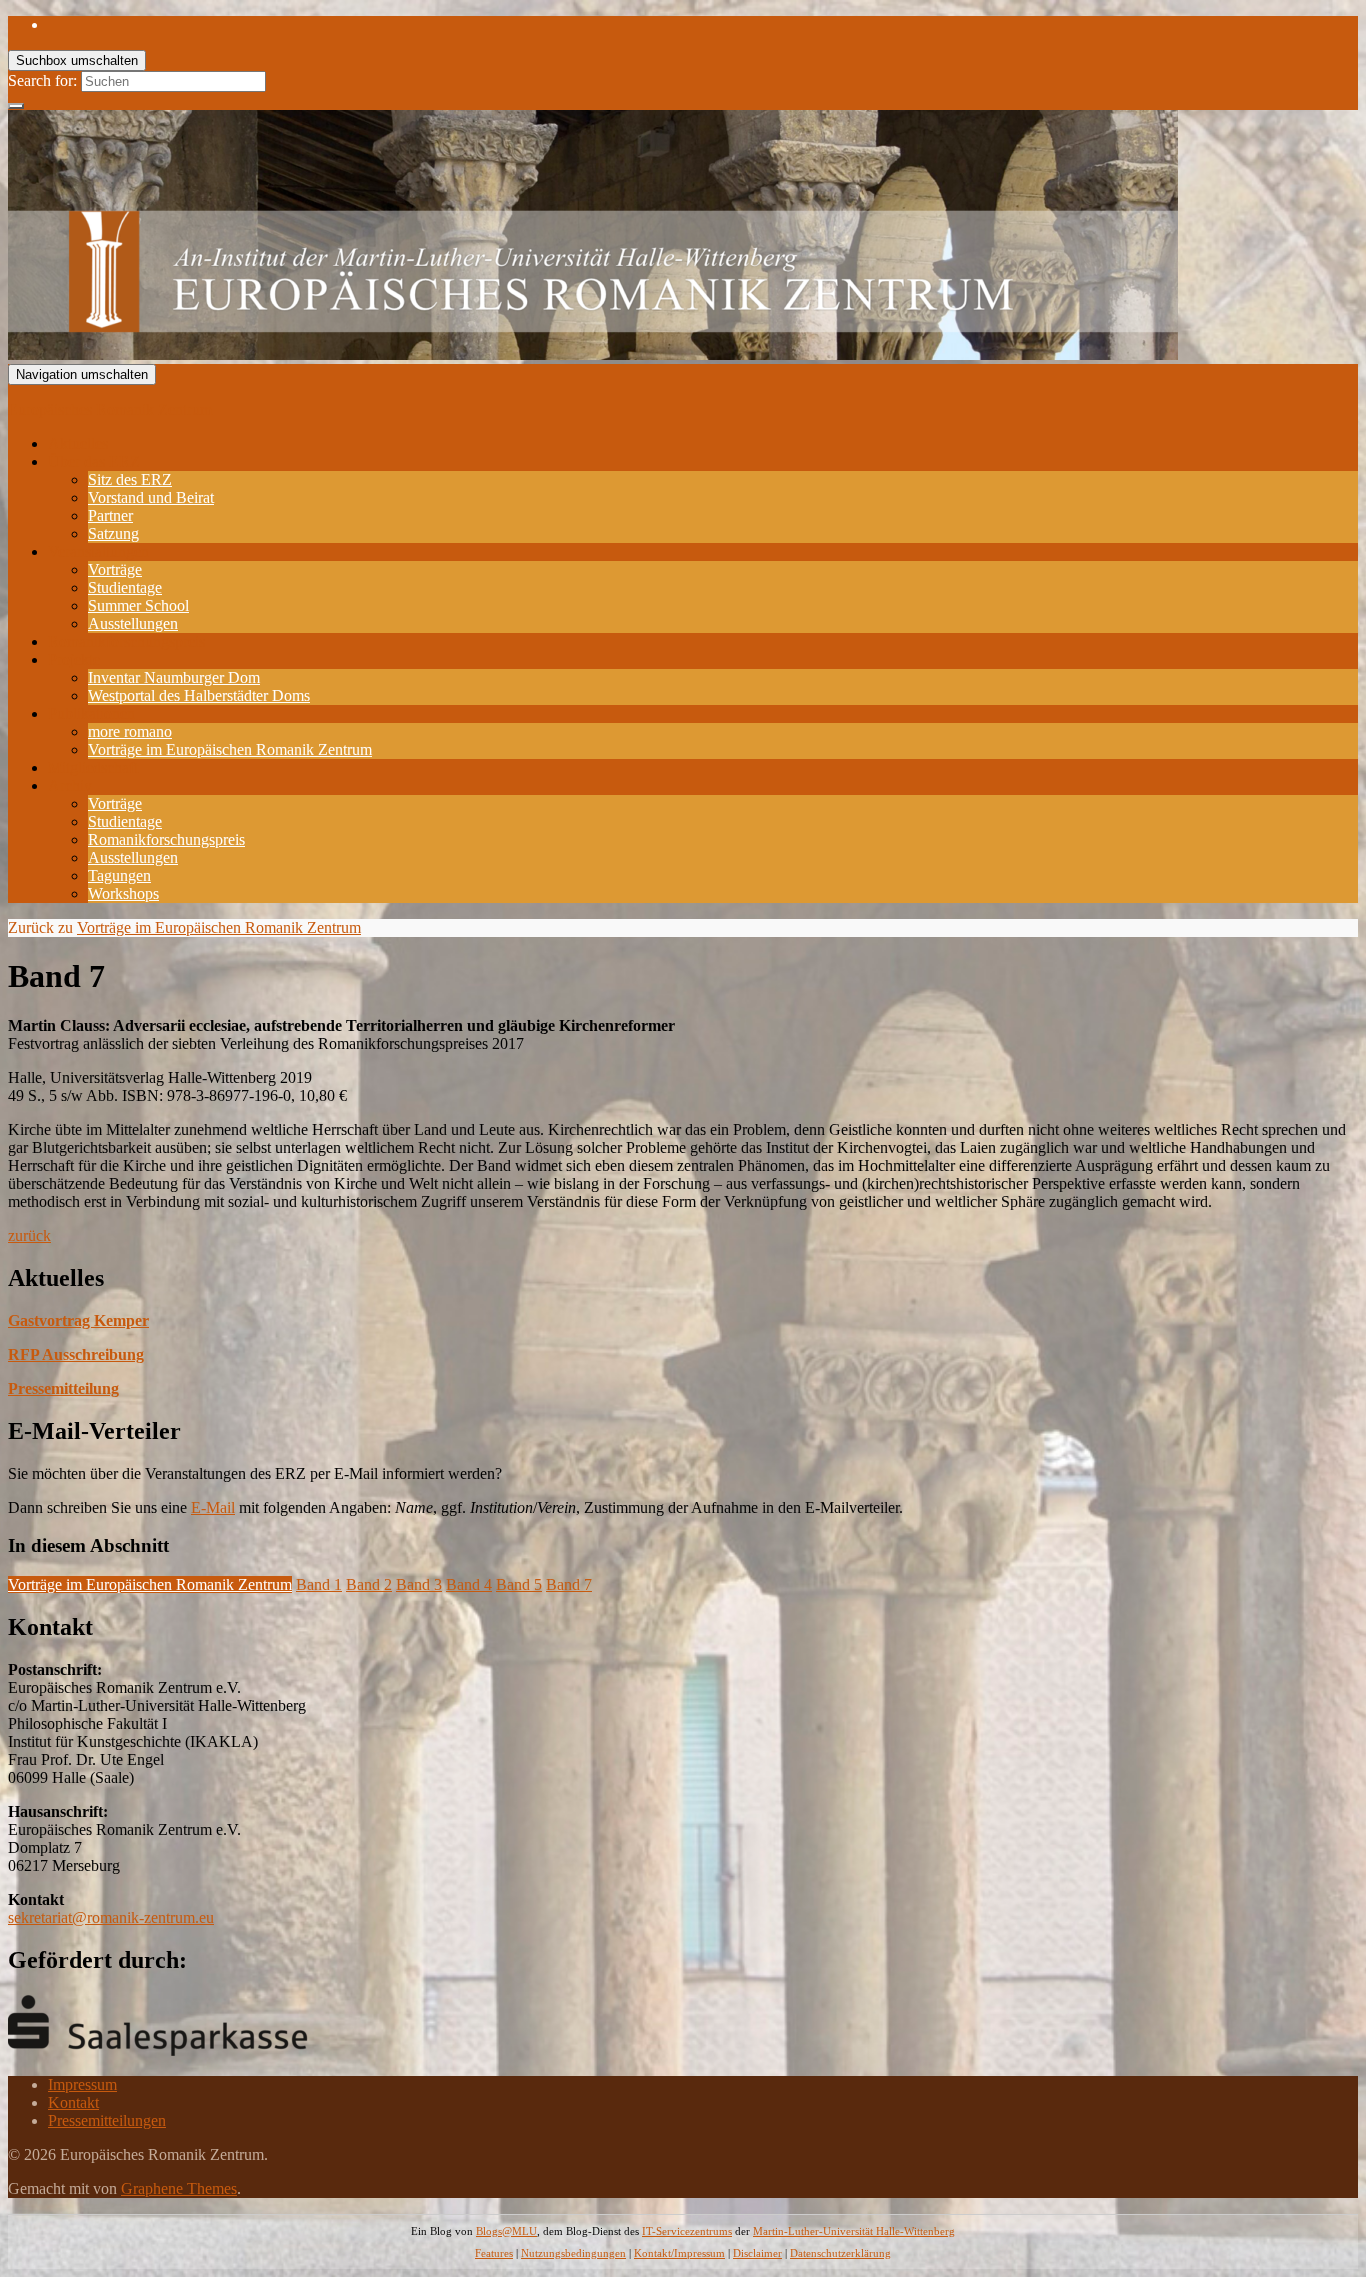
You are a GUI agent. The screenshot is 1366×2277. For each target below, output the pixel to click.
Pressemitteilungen (107, 2120)
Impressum (82, 2084)
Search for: (42, 80)
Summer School (138, 605)
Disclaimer (757, 2253)
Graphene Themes (179, 2188)
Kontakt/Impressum (679, 2253)
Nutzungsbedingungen (573, 2253)
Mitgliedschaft (93, 767)
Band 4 (469, 1584)
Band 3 (419, 1584)
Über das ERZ (94, 461)
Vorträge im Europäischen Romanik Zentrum (230, 749)
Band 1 (319, 1584)
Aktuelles (78, 443)
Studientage (125, 587)
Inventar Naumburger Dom (174, 677)
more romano (130, 731)
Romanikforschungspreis (126, 641)
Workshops (123, 893)
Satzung (113, 533)
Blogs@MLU (506, 2231)
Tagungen (119, 875)
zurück (29, 1235)
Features (494, 2253)
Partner (110, 515)
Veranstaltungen (98, 551)
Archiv (70, 785)
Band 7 (569, 1584)
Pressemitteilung (63, 1388)
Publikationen (91, 713)
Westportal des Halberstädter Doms (199, 695)
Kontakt (73, 2102)
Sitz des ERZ (130, 479)
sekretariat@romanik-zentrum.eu (111, 1917)
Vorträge (115, 569)
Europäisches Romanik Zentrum (110, 409)
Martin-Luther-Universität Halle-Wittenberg (854, 2231)
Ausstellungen (133, 623)
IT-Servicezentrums (687, 2231)
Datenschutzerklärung (840, 2253)
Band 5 (519, 1584)
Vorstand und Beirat (151, 497)
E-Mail (213, 1507)
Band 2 (369, 1584)
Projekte (74, 659)
